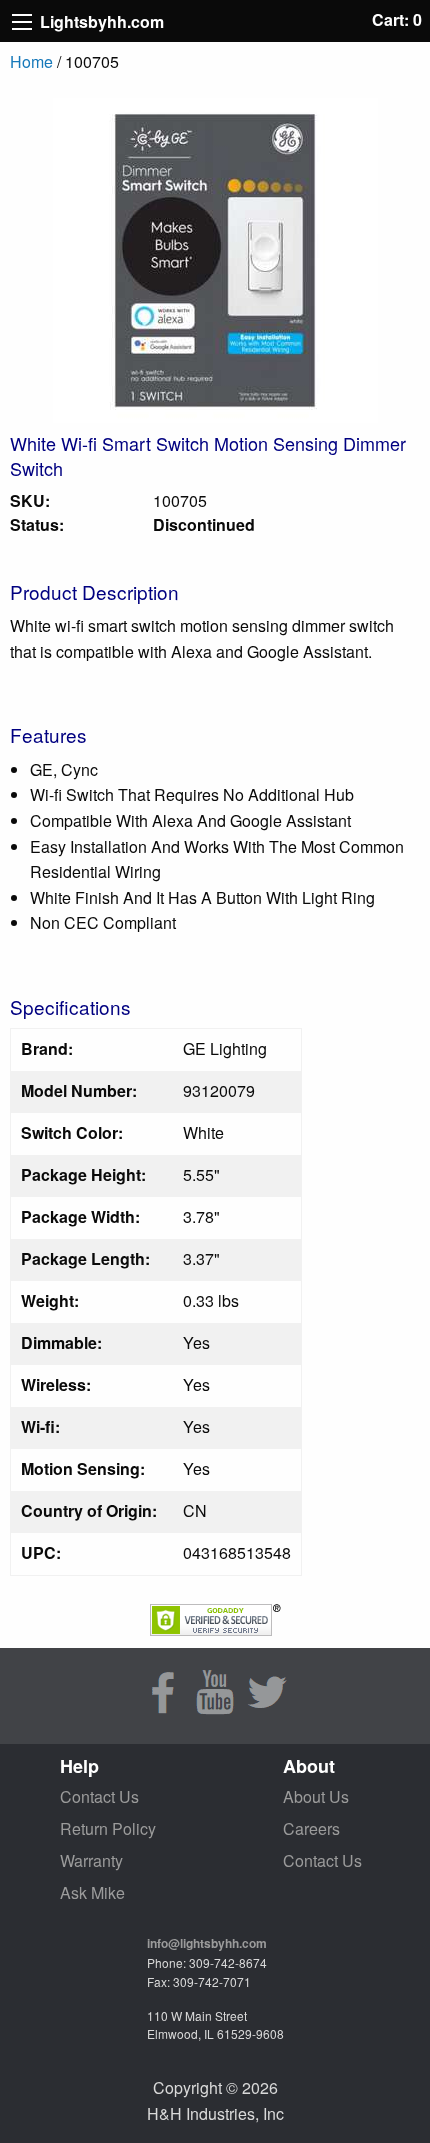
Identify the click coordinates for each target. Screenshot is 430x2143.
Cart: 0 (397, 19)
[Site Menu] (22, 22)
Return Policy (108, 1828)
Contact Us (99, 1796)
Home (31, 61)
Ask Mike (92, 1892)
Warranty (91, 1860)
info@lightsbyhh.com (207, 1943)
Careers (311, 1828)
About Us (316, 1796)
